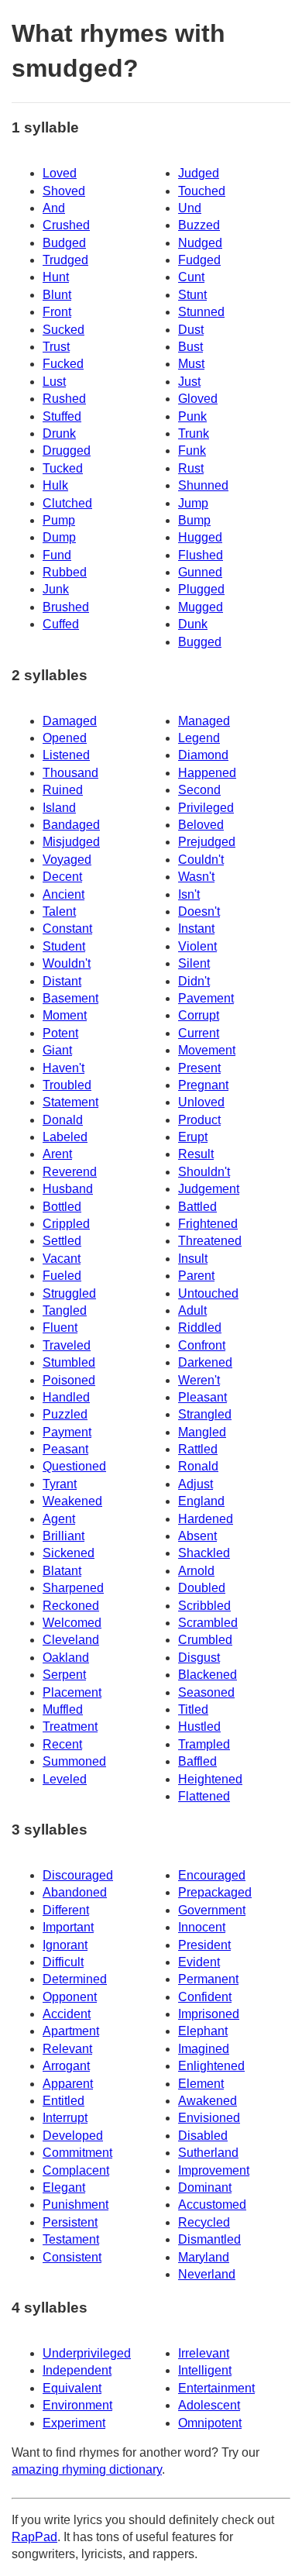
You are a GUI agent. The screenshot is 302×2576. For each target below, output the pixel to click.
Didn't (194, 981)
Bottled (62, 1207)
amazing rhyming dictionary (87, 2469)
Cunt (191, 277)
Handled (66, 1397)
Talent (59, 911)
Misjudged (71, 842)
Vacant (62, 1259)
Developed (73, 2136)
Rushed (64, 399)
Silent (194, 963)
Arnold (196, 1571)
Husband (68, 1189)
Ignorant (65, 1945)
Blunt (57, 295)
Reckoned (71, 1606)
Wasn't (196, 877)
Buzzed (199, 225)
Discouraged (78, 1875)
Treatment (70, 1727)
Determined (75, 1979)
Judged (199, 173)
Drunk (59, 433)
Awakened (208, 2101)
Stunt (192, 295)
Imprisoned (209, 2014)
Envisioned (209, 2118)
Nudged (200, 243)
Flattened (204, 1796)
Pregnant (203, 1085)
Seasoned (206, 1692)
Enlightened (211, 2066)
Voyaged (67, 860)
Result (196, 1154)
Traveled (67, 1345)
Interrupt (65, 2118)
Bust (190, 347)
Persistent (70, 2222)
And (54, 208)
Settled (62, 1241)
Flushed (201, 555)
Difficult (63, 1962)
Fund (57, 555)
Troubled (67, 1085)
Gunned (200, 572)
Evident (199, 1962)
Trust (56, 347)
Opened (65, 738)
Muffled (63, 1709)
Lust (54, 382)
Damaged (70, 721)
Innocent (202, 1927)
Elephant (203, 2031)
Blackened (208, 1675)
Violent (197, 946)
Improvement (214, 2170)
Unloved (201, 1102)
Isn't (189, 894)
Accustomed (212, 2205)
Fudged (199, 260)
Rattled (198, 1449)
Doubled (202, 1588)
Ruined (63, 790)
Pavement (206, 998)
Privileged (206, 808)
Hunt (56, 277)
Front (57, 312)
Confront (202, 1345)
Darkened (205, 1362)
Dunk (193, 624)
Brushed (66, 607)
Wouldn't (67, 963)
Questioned (74, 1466)
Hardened (206, 1519)
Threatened (210, 1241)
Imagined (204, 2049)
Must (191, 364)
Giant (57, 1050)
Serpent (64, 1675)
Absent (197, 1536)
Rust (191, 468)
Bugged (200, 642)
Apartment (71, 2031)
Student (64, 946)
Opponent (70, 1997)
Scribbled (204, 1606)
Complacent (76, 2170)
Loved (60, 173)
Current (199, 1033)
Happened (207, 773)
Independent (77, 2370)
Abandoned (75, 1892)
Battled (197, 1207)
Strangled (205, 1414)
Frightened (208, 1224)
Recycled (204, 2222)
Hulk (55, 485)
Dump (59, 537)
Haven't (63, 1068)
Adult (192, 1310)
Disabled (203, 2136)
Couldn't (201, 860)
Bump (194, 520)
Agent (59, 1519)
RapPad (34, 2537)
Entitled (63, 2101)
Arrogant (66, 2066)
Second (199, 790)
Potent (60, 1033)
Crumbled (205, 1640)
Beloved (201, 825)
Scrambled (208, 1623)
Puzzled (65, 1414)
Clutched (67, 503)
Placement (72, 1692)
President (204, 1945)
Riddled (200, 1328)
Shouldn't (204, 1172)
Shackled (204, 1553)
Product (199, 1120)
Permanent (208, 1979)
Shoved (64, 191)
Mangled (202, 1432)
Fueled (62, 1276)
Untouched (208, 1293)
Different (66, 1910)
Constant (67, 929)
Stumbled (69, 1362)
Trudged (65, 260)
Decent (62, 877)
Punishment (75, 2205)
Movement (207, 1050)
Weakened (72, 1501)
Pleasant (202, 1397)
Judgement (209, 1189)
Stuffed (62, 416)
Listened (66, 755)
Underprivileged (87, 2353)
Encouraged (212, 1875)
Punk (192, 416)
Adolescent (209, 2405)
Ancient (63, 894)
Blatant (62, 1571)
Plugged (201, 589)
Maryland (204, 2257)
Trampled (204, 1744)
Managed (204, 721)
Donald (63, 1120)
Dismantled (209, 2239)
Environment (77, 2405)
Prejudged (207, 842)
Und (190, 208)
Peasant (65, 1449)
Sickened (69, 1553)
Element (201, 2084)
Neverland (207, 2274)
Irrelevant (204, 2353)
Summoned (74, 1761)
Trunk (194, 433)
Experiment (74, 2423)
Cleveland (71, 1640)
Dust (191, 330)
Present (199, 1068)
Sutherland (208, 2153)
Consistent (72, 2257)
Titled (193, 1709)
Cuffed (61, 624)
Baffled (197, 1761)
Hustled (199, 1727)
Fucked (63, 364)
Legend (199, 738)
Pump (59, 520)
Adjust (196, 1484)
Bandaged (71, 825)
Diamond (203, 755)
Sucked (63, 330)
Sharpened (73, 1588)
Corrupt (199, 1015)
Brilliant (63, 1536)
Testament (71, 2239)
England (201, 1501)
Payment (67, 1432)
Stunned (201, 312)
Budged (64, 243)
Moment (65, 1015)
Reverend (70, 1172)
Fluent (60, 1328)
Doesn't (199, 911)
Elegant (64, 2187)
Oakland (66, 1658)
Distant (62, 981)
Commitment (77, 2153)
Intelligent (205, 2370)
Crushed (66, 225)
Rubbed (65, 572)
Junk (56, 589)
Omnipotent (210, 2423)
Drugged (67, 451)
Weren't (199, 1380)
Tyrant (60, 1484)
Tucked (63, 468)
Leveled (65, 1779)
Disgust (199, 1658)
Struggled (69, 1293)
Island (59, 808)
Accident (67, 2014)
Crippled (66, 1224)
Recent (62, 1744)
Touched (202, 191)
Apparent (68, 2084)
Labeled (65, 1137)
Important (68, 1927)
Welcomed (72, 1623)
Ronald (198, 1466)
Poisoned (69, 1380)
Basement (70, 998)
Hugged (200, 537)
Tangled (65, 1310)
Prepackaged (215, 1892)
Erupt (193, 1137)
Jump (193, 503)
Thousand (70, 773)
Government (212, 1910)
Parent (196, 1276)
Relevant (67, 2049)
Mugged (201, 607)
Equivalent (72, 2388)
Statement (70, 1102)
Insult (193, 1259)
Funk (192, 451)
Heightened (210, 1779)
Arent (57, 1154)
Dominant (205, 2187)
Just (189, 382)
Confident (205, 1997)
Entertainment (216, 2388)
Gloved (198, 399)
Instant (196, 929)
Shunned (203, 485)
